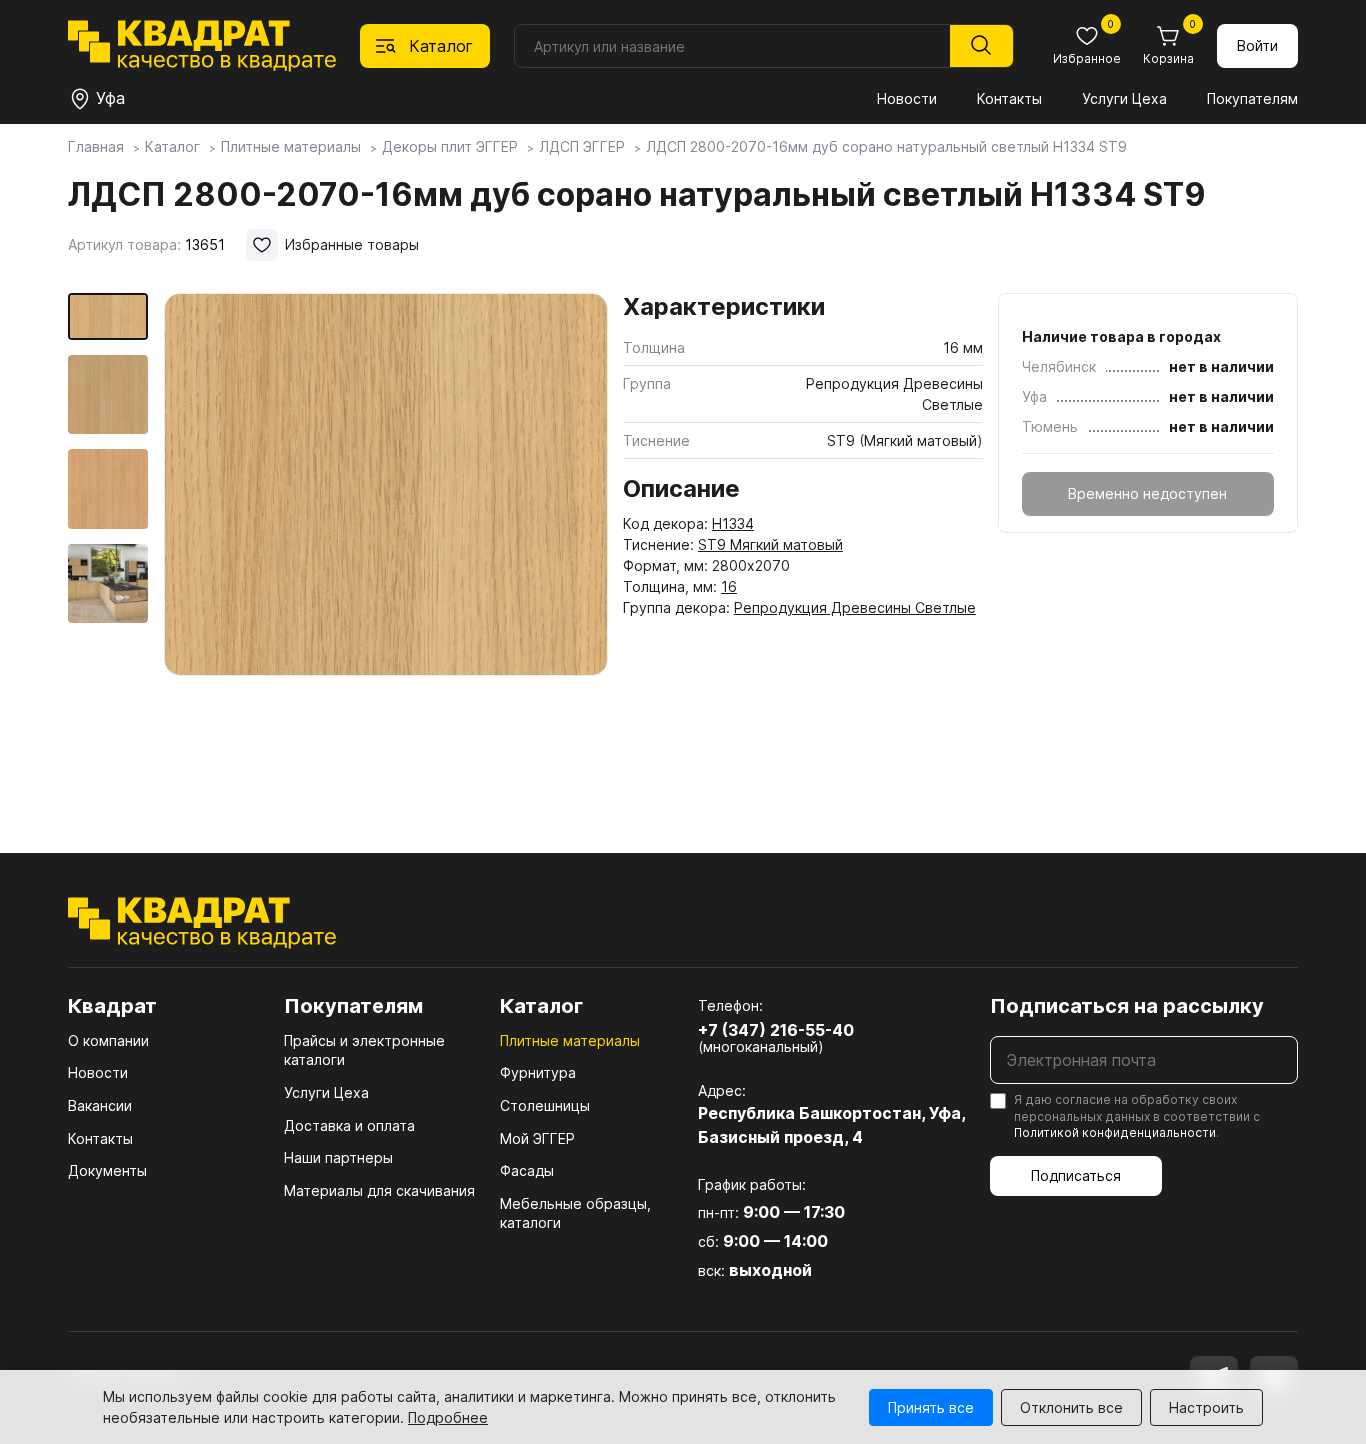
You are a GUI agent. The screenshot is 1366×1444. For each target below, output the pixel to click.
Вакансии (100, 1105)
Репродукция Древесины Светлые (855, 607)
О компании (108, 1040)
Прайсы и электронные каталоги (364, 1050)
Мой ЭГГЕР (537, 1138)
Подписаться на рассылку (1127, 1006)
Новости (907, 98)
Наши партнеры (338, 1157)
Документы (107, 1170)
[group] (386, 544)
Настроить (1206, 1407)
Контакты (1009, 98)
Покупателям (1252, 98)
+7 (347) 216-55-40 (776, 1030)
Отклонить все (1071, 1407)
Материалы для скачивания (379, 1190)
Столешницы (545, 1105)
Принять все (931, 1407)
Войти (1257, 45)
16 (729, 586)
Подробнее (448, 1417)
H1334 (733, 523)
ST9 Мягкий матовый (770, 544)
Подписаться (1076, 1175)
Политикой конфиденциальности (1115, 1132)
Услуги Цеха (1124, 98)
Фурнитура (538, 1072)
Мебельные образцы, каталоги (575, 1213)
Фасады (527, 1170)
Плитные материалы (570, 1040)
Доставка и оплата (349, 1125)
